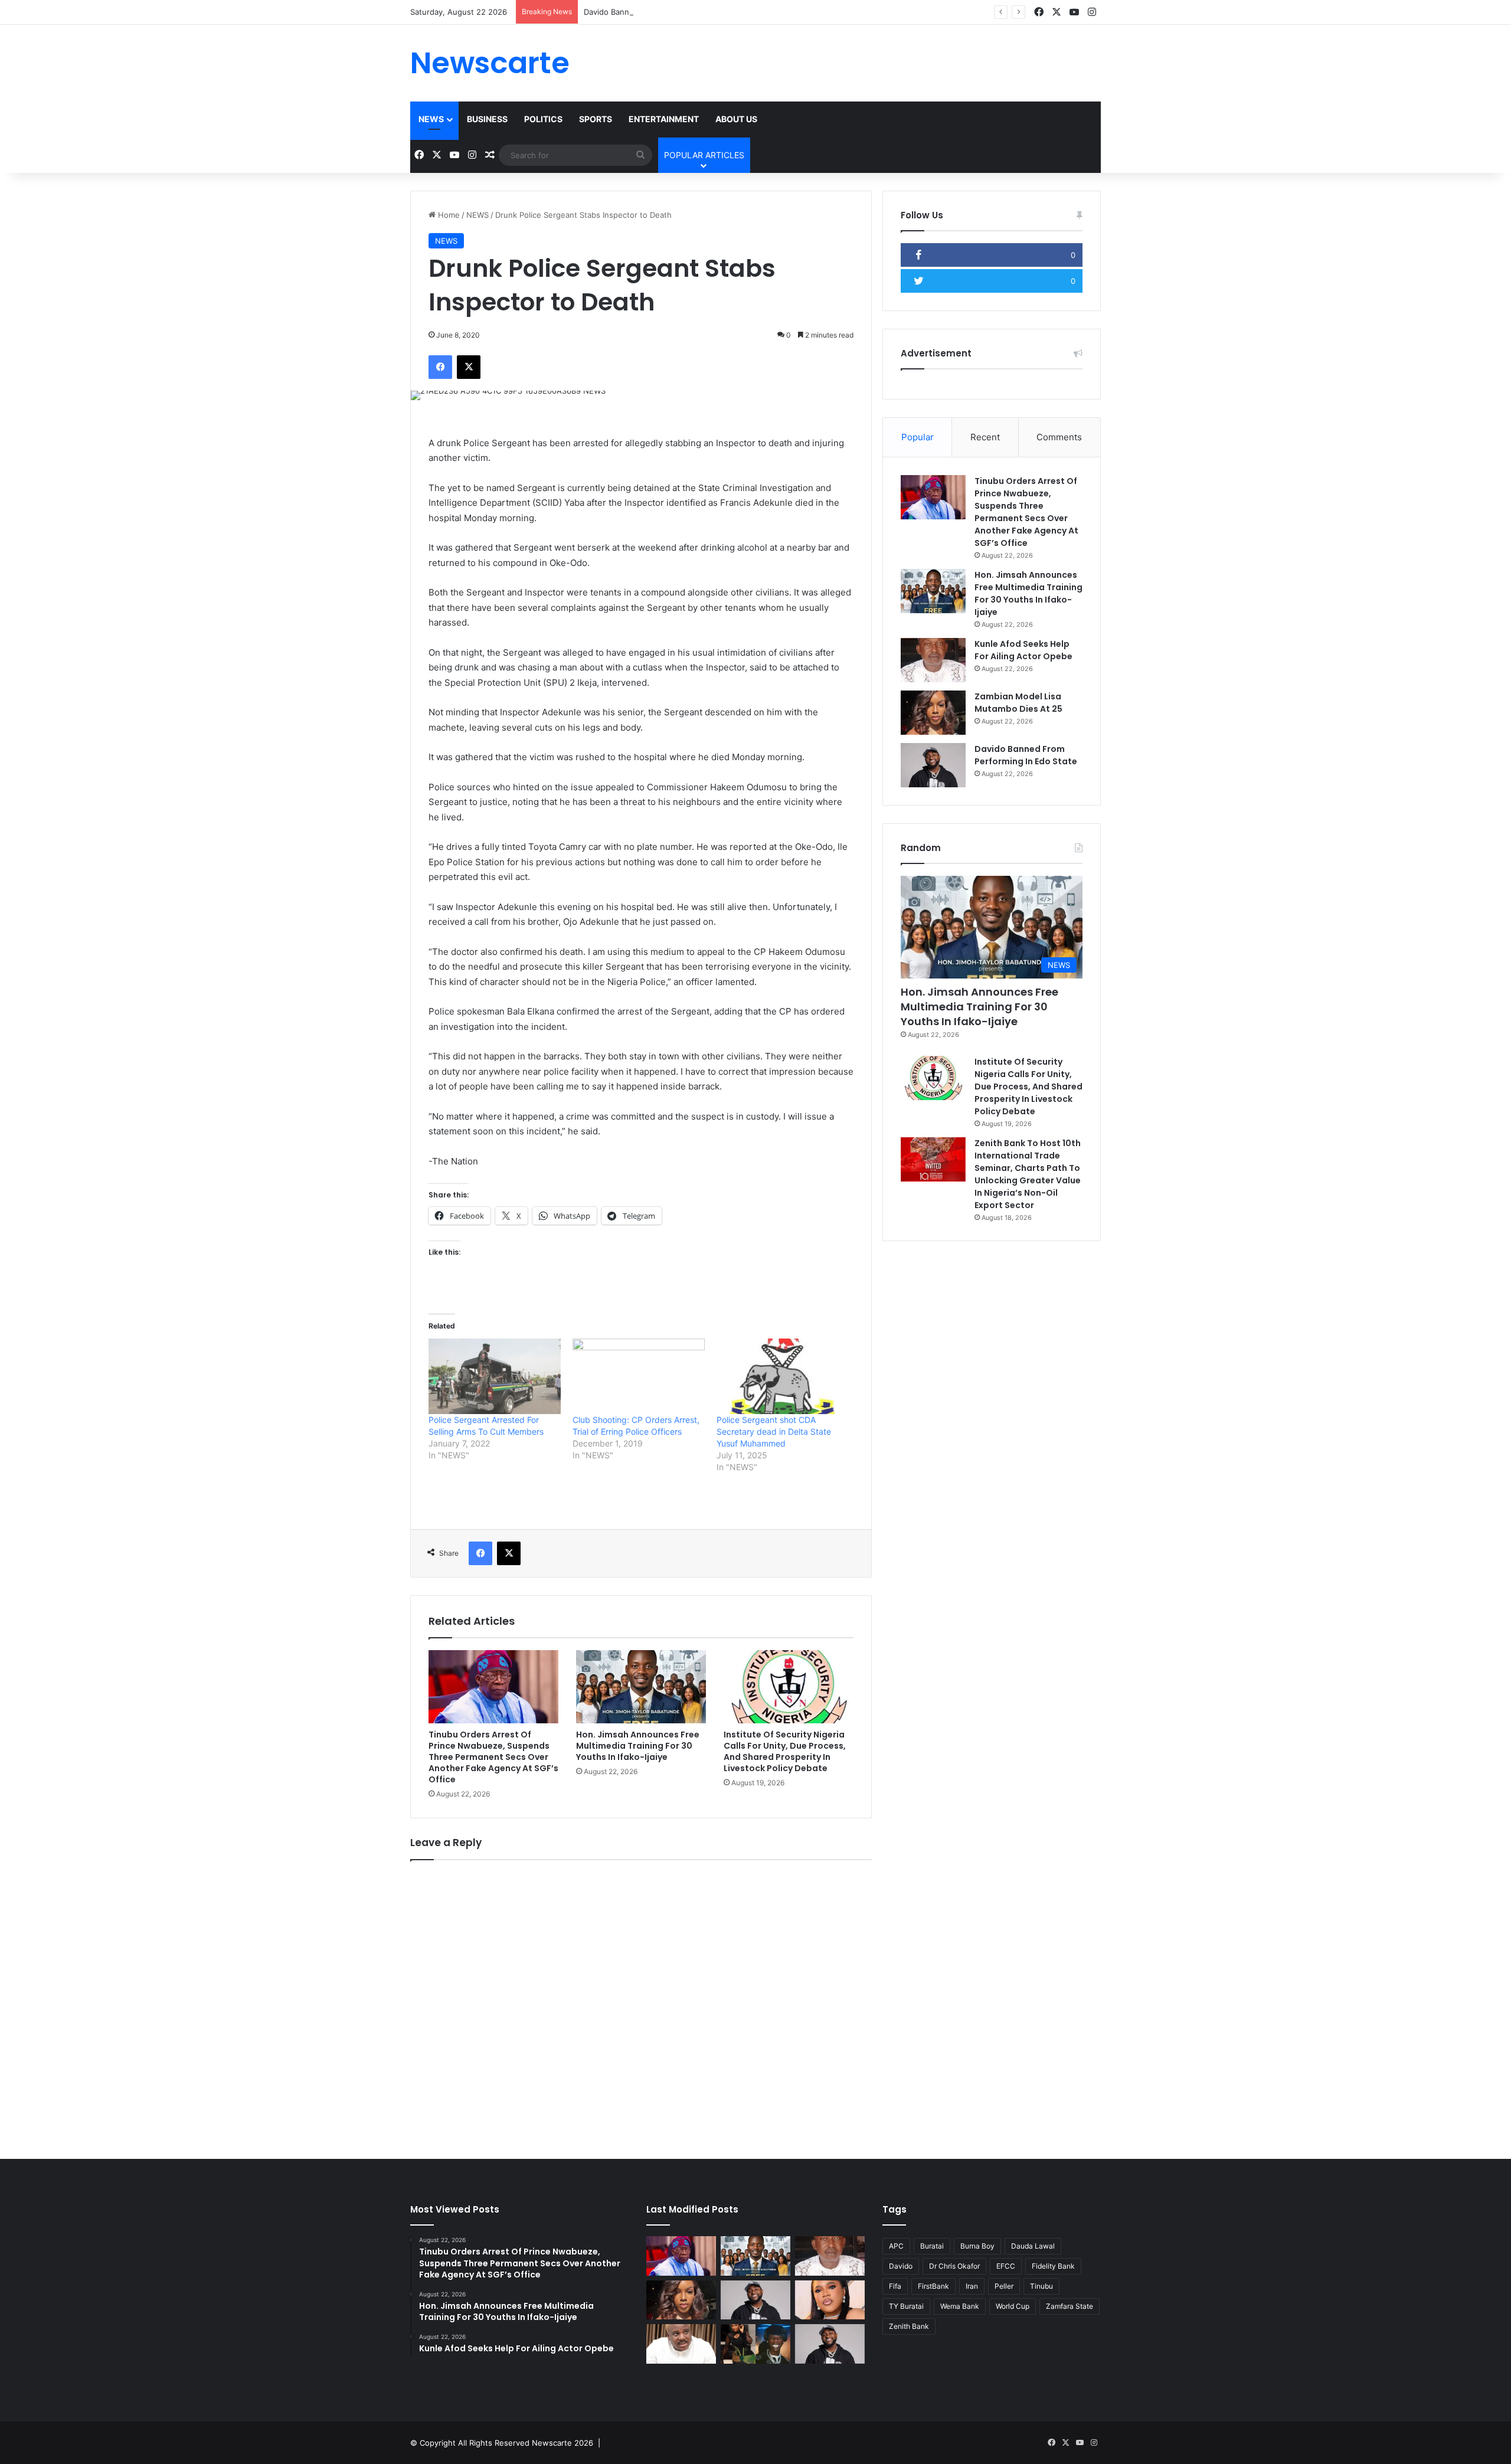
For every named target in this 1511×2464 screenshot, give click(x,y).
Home (448, 215)
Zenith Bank (909, 2326)
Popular (918, 437)
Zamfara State (1070, 2306)
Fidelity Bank (1053, 2266)
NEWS (431, 119)
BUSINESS (487, 119)
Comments (1059, 437)
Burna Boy (977, 2246)
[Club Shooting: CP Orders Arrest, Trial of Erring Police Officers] (639, 1376)
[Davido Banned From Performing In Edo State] (933, 765)
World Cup (1013, 2306)
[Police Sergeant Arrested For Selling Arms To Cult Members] (495, 1376)
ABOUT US (736, 119)
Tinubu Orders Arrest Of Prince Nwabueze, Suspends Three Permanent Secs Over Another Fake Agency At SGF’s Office (493, 1757)
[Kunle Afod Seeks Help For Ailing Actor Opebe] (933, 660)
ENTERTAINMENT (664, 119)
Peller (1004, 2286)
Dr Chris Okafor (954, 2266)
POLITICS (543, 119)
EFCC (1006, 2266)
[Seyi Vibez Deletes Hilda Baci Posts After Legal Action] (755, 2344)
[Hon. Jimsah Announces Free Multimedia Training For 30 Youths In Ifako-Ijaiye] (641, 1687)
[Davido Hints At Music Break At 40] (830, 2344)
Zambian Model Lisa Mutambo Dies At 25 (1018, 703)
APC (896, 2246)
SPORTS (596, 119)
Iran (972, 2286)
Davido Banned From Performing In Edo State (667, 12)
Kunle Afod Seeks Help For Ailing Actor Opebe (1023, 650)
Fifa (895, 2286)
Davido (901, 2266)
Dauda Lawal (1033, 2246)
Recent (985, 437)
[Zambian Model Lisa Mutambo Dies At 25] (933, 713)
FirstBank (933, 2286)
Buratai (932, 2246)
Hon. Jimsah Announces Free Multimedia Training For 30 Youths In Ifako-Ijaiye (638, 1746)
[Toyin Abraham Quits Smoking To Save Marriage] (830, 2300)
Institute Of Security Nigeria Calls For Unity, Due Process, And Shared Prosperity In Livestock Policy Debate (785, 1751)
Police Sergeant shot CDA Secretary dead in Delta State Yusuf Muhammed (775, 1431)
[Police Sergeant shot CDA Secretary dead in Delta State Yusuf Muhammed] (783, 1376)
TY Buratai (906, 2306)
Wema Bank (960, 2306)
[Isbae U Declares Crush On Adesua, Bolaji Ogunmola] (681, 2344)
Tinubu (1041, 2286)
